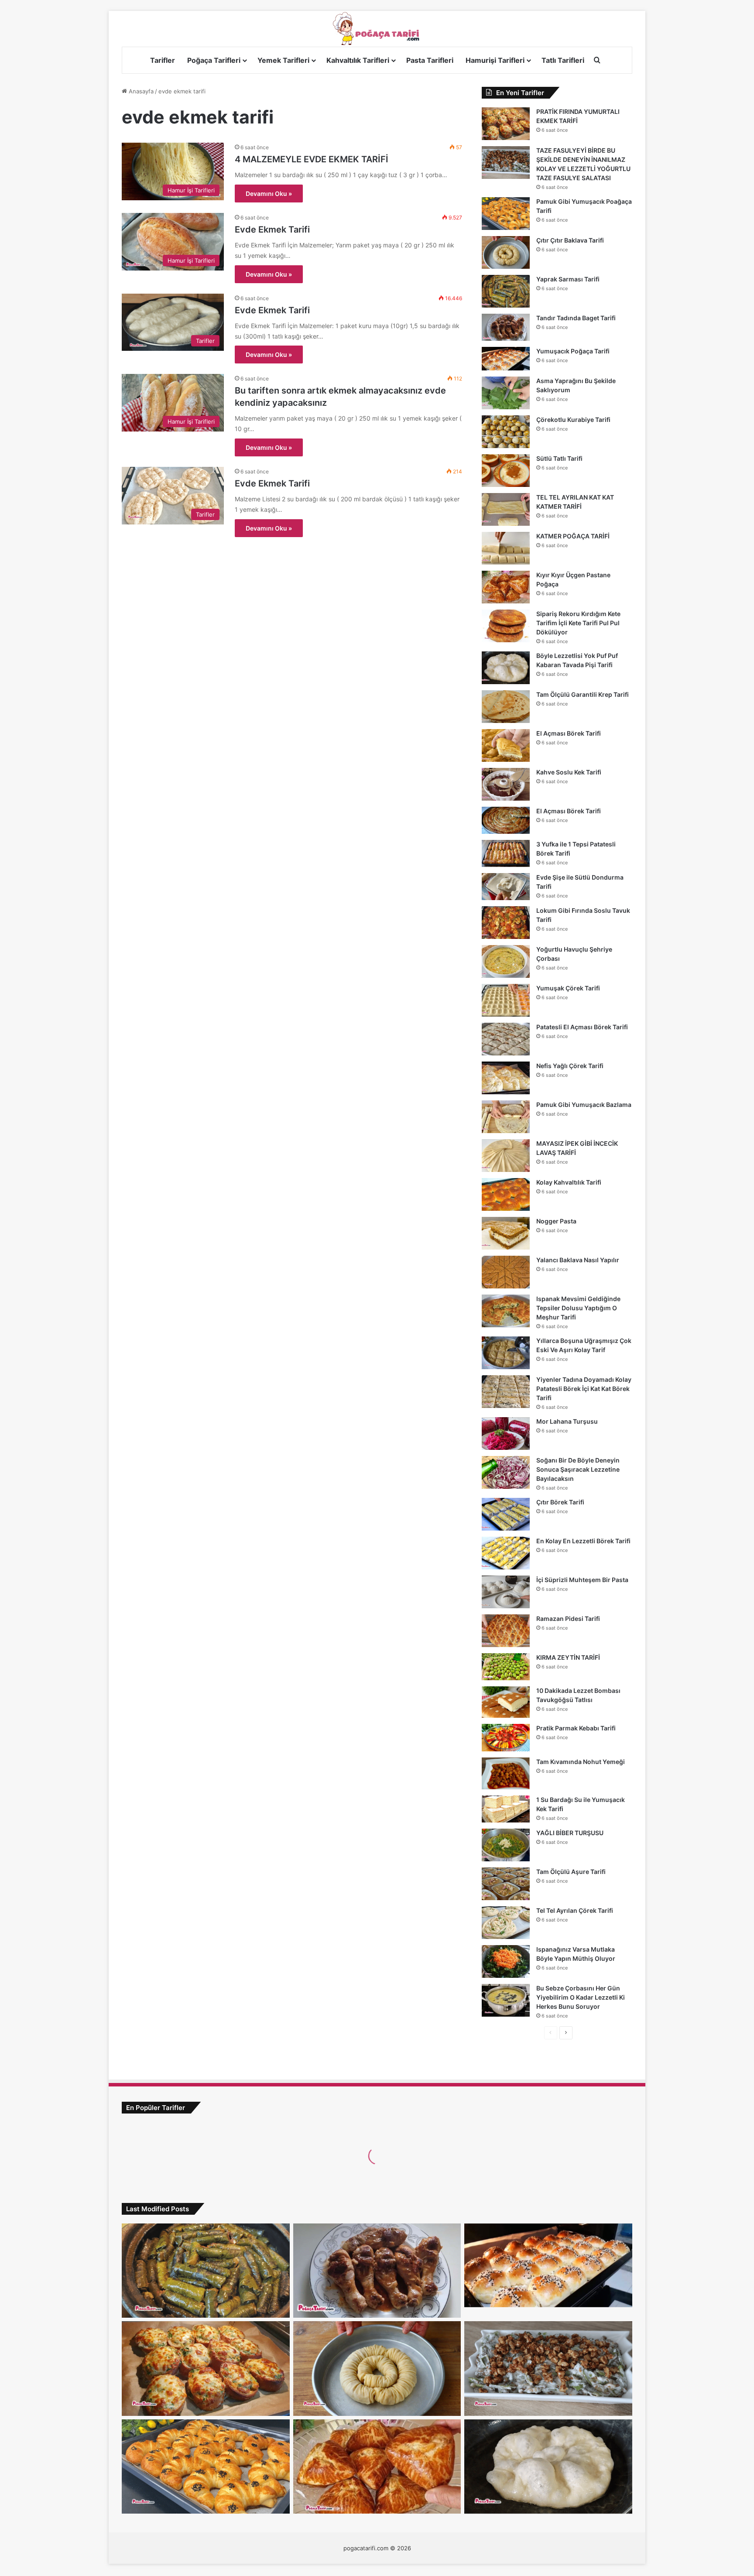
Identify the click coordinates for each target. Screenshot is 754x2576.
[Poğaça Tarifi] (377, 29)
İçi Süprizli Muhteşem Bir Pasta (582, 1580)
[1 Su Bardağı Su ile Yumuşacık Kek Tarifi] (506, 1809)
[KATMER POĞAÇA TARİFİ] (506, 548)
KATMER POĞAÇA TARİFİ (573, 536)
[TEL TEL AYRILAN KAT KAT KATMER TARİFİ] (506, 509)
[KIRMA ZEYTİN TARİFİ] (506, 1667)
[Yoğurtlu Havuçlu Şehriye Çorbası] (506, 961)
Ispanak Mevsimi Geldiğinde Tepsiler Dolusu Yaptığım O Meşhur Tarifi (578, 1308)
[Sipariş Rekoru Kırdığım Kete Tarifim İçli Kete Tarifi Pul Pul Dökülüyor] (506, 626)
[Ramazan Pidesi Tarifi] (506, 1631)
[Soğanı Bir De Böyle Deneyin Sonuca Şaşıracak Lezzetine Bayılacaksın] (506, 1472)
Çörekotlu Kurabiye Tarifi (573, 420)
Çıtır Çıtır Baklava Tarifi (570, 240)
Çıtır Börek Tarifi (560, 1502)
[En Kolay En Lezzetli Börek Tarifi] (506, 1553)
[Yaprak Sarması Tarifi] (506, 291)
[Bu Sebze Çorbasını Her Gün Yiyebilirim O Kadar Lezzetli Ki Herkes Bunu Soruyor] (506, 2000)
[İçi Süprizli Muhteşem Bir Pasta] (506, 1592)
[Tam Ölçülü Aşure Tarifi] (506, 1884)
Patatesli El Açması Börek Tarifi (582, 1027)
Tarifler (163, 60)
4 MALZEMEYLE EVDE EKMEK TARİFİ (312, 159)
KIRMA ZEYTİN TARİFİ (568, 1657)
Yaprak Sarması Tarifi (568, 279)
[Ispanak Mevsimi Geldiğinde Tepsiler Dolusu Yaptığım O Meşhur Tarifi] (506, 1311)
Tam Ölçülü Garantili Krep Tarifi (583, 694)
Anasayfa (140, 91)
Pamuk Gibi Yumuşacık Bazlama (584, 1105)
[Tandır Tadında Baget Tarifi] (506, 327)
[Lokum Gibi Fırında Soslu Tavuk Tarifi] (506, 923)
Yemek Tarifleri (283, 60)
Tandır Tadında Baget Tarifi (576, 318)
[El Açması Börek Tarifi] (506, 745)
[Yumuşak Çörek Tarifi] (506, 1000)
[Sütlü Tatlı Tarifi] (506, 471)
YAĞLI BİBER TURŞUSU (570, 1833)
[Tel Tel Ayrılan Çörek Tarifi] (506, 1923)
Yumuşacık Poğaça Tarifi (573, 351)
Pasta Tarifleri (430, 60)
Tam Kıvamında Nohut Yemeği (581, 1762)
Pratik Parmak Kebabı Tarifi (576, 1728)
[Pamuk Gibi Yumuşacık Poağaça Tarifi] (506, 214)
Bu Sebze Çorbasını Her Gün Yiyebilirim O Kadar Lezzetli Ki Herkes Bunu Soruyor (581, 1997)
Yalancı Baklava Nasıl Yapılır (578, 1260)
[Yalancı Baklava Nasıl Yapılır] (506, 1272)
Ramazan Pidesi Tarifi (568, 1619)
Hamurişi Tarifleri (495, 60)
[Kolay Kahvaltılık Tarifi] (506, 1194)
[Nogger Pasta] (506, 1233)
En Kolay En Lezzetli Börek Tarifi (583, 1541)
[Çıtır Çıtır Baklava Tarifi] (506, 252)
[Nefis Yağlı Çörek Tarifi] (506, 1078)
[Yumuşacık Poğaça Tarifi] (506, 359)
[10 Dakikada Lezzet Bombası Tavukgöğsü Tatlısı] (506, 1702)
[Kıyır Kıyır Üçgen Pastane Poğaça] (506, 587)
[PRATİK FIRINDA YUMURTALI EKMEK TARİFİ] (506, 124)
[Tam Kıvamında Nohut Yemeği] (506, 1773)
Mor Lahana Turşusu (567, 1421)
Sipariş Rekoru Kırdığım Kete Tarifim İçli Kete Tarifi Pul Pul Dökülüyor (578, 623)
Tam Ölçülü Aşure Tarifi (571, 1872)
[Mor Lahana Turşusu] (506, 1434)
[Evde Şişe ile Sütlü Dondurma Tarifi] (506, 887)
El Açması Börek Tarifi (569, 733)
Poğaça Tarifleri (214, 60)
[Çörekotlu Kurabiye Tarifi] (506, 432)
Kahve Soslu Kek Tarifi (569, 772)
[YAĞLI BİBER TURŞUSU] (506, 1845)
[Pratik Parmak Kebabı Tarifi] (506, 1738)
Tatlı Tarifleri (563, 60)
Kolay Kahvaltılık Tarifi (569, 1182)
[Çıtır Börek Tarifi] (506, 1514)
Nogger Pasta (556, 1221)
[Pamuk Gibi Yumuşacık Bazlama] (506, 1117)
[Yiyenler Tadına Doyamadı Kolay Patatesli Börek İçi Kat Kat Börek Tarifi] (506, 1392)
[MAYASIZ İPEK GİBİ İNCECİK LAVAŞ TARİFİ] (506, 1156)
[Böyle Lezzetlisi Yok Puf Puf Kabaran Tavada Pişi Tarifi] (506, 668)
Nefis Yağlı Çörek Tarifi (570, 1066)
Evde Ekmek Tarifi (272, 230)
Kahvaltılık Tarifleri (358, 60)
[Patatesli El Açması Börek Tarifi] (506, 1039)
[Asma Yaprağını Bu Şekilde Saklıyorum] (506, 393)
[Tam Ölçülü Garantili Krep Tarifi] (506, 707)
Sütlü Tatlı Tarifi (559, 458)
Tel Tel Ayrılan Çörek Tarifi (575, 1910)
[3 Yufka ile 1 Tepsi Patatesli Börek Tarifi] (506, 853)
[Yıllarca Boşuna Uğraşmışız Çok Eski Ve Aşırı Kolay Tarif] (506, 1353)
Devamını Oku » (269, 194)
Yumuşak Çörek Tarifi (568, 988)
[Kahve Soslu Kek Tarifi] (506, 784)
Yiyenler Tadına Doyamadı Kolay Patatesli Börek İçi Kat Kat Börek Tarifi (584, 1389)
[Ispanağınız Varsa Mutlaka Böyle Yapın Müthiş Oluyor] (506, 1961)
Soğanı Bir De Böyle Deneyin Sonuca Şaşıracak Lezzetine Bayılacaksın (578, 1469)
